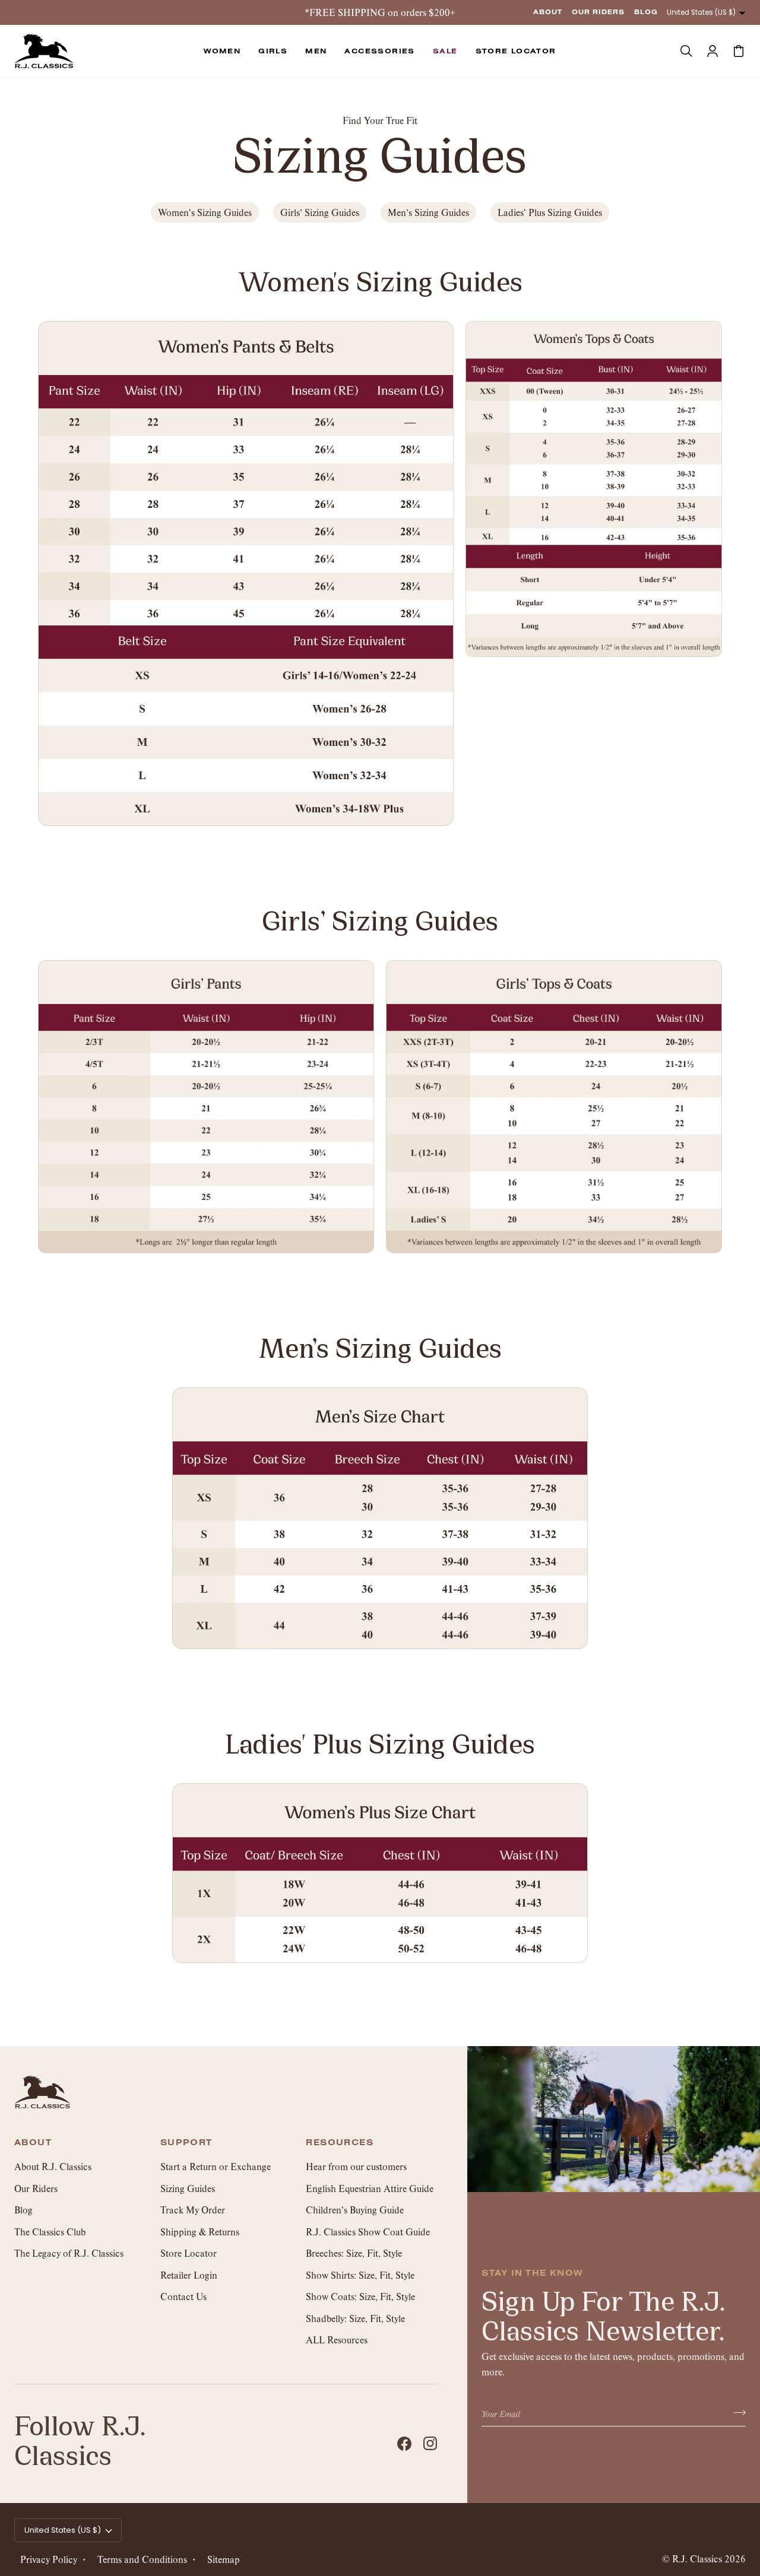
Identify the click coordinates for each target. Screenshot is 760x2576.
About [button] (33, 2143)
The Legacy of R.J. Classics (69, 2253)
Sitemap (224, 2559)
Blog (23, 2210)
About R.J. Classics (53, 2166)
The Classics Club (50, 2232)
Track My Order (193, 2210)
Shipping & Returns (200, 2232)
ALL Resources (337, 2340)
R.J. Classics (697, 2558)
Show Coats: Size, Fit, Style (360, 2296)
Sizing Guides (188, 2188)
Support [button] (186, 2143)
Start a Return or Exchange (216, 2166)
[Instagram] (430, 2444)
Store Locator (189, 2253)
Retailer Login (189, 2275)
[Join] (736, 2412)
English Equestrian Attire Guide (370, 2188)
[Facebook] (404, 2444)
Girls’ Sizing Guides (320, 212)
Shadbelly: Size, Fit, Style (355, 2318)
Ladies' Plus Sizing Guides (550, 212)
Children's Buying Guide (355, 2210)
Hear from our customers (356, 2166)
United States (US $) (701, 12)
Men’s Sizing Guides (428, 212)
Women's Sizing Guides (205, 212)
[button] (222, 51)
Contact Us (183, 2296)
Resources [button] (340, 2143)
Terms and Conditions (142, 2559)
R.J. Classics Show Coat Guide (368, 2232)
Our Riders (36, 2188)
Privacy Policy (49, 2559)
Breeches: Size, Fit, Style (354, 2253)
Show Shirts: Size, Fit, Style (360, 2275)
